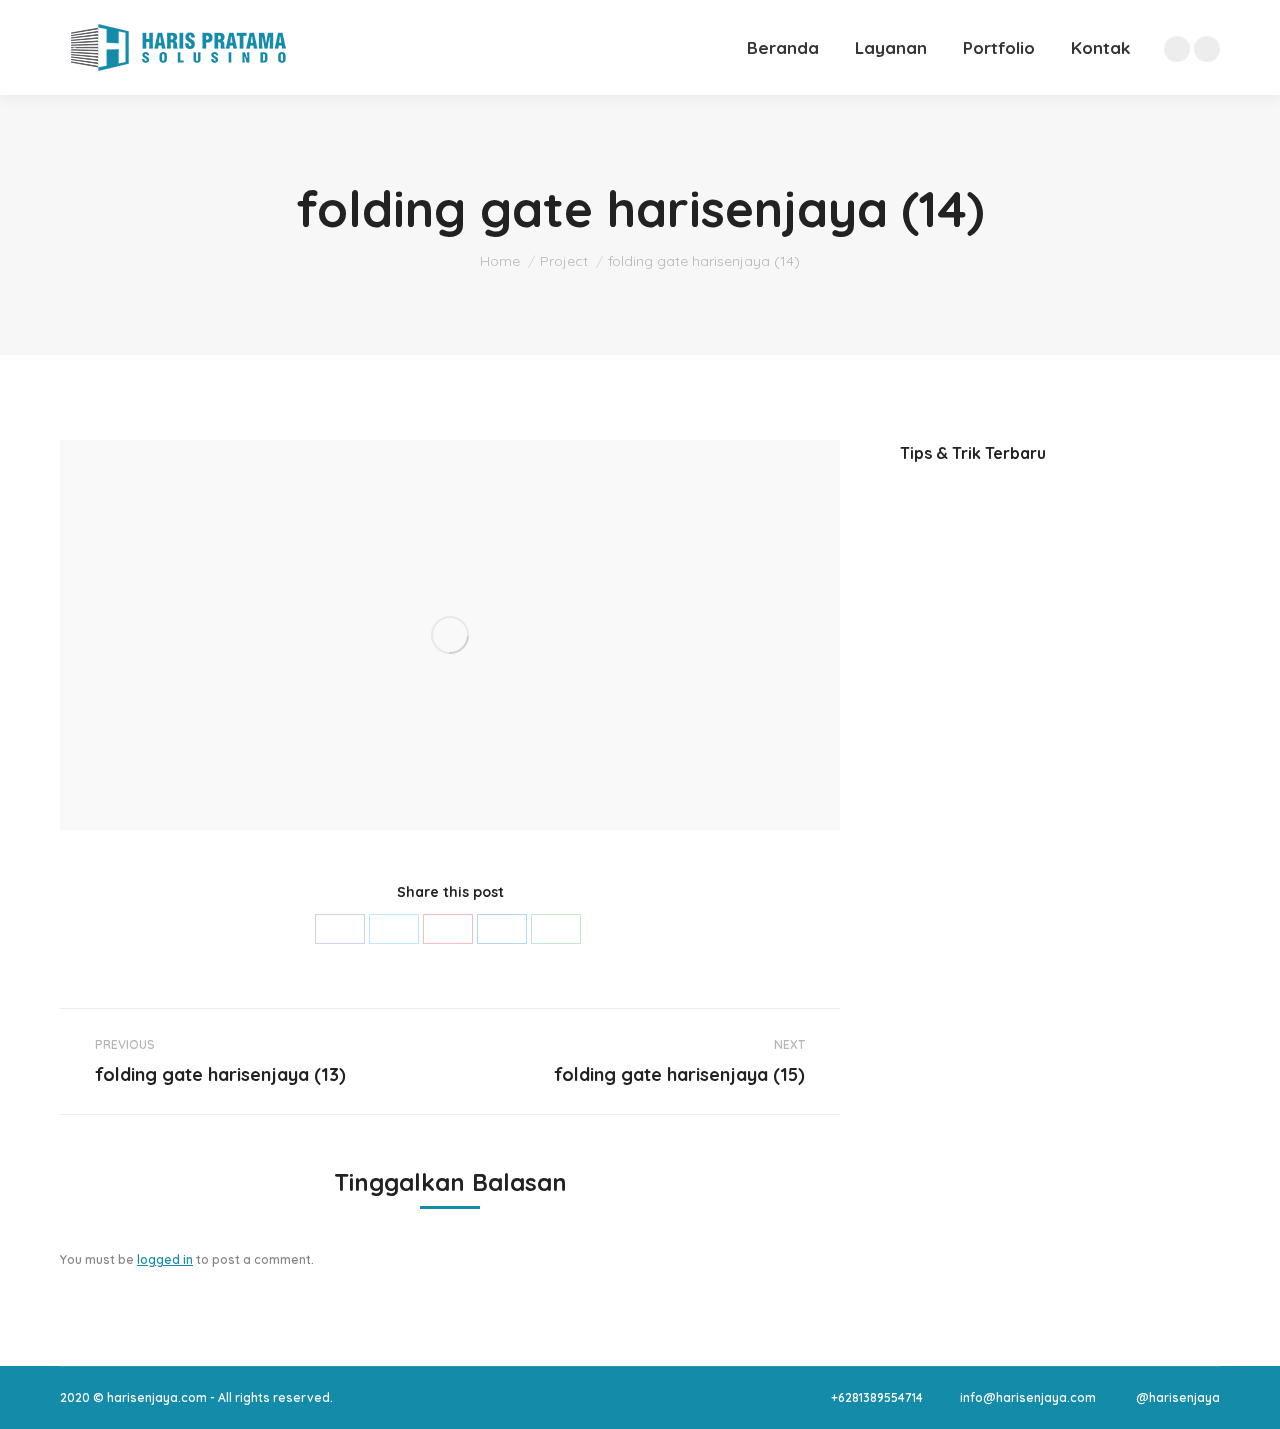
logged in (165, 1259)
